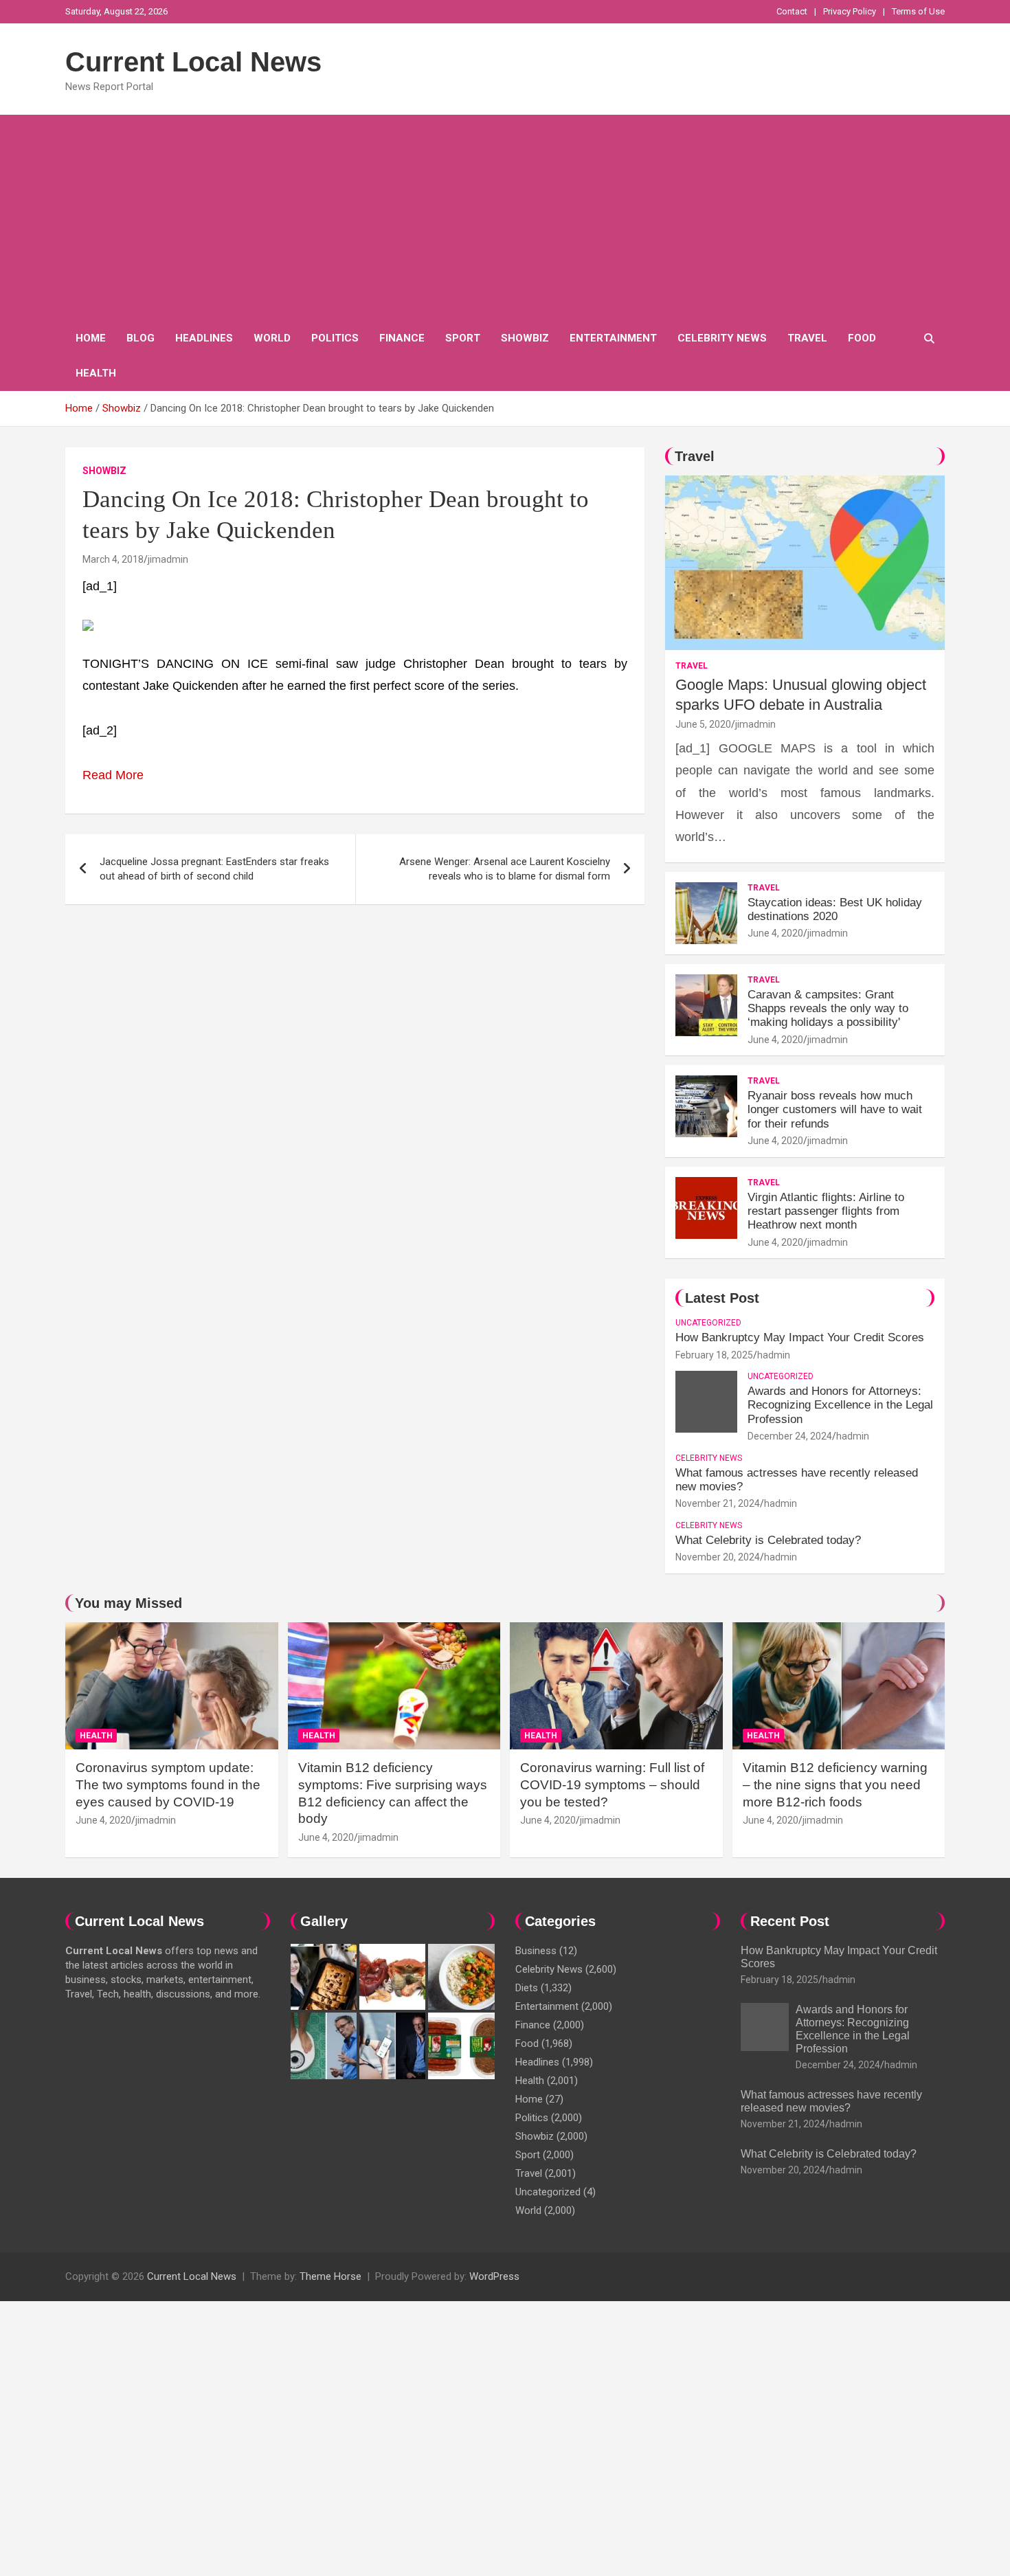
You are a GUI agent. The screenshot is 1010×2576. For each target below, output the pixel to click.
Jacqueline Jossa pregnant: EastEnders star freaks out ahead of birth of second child (214, 869)
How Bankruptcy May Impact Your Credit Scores (801, 1337)
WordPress (494, 2276)
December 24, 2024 (790, 1436)
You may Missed (128, 1603)
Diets (527, 1988)
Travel (807, 338)
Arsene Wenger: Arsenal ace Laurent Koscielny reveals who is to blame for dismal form (505, 869)
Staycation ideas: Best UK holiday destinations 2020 (835, 909)
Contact (792, 11)
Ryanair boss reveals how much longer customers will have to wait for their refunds (835, 1110)
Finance (402, 338)
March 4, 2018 (113, 559)
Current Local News (193, 62)
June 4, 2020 (775, 933)
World (272, 338)
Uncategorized (708, 1323)
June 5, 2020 (703, 724)
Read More (113, 775)
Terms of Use (918, 11)
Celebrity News (722, 338)
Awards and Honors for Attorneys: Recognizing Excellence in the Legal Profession (840, 1405)
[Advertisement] (505, 218)
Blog (141, 338)
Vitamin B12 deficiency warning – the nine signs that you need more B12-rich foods (835, 1784)
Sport (463, 338)
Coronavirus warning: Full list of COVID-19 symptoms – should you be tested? (612, 1784)
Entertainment (613, 338)
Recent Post (790, 1921)
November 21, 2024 (718, 1503)
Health (96, 373)
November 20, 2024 (718, 1557)
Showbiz (525, 338)
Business (536, 1951)
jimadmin (168, 559)
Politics (335, 338)
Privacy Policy (850, 11)
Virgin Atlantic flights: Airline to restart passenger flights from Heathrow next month (826, 1211)
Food (862, 338)
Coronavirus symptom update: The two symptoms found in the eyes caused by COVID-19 (168, 1784)
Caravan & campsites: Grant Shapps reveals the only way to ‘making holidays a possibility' (828, 1009)
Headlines (204, 338)
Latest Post (722, 1298)
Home (91, 338)
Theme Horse (330, 2276)
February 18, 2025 (714, 1355)
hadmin (774, 1355)
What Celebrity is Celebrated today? (768, 1540)
